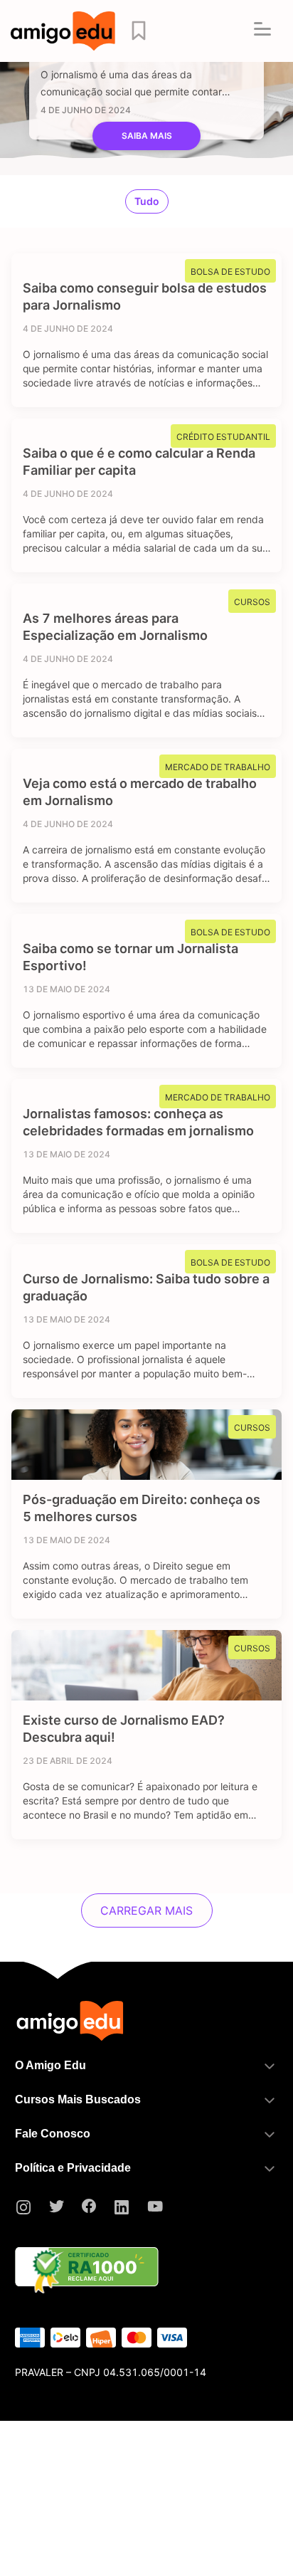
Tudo (147, 201)
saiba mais (147, 136)
